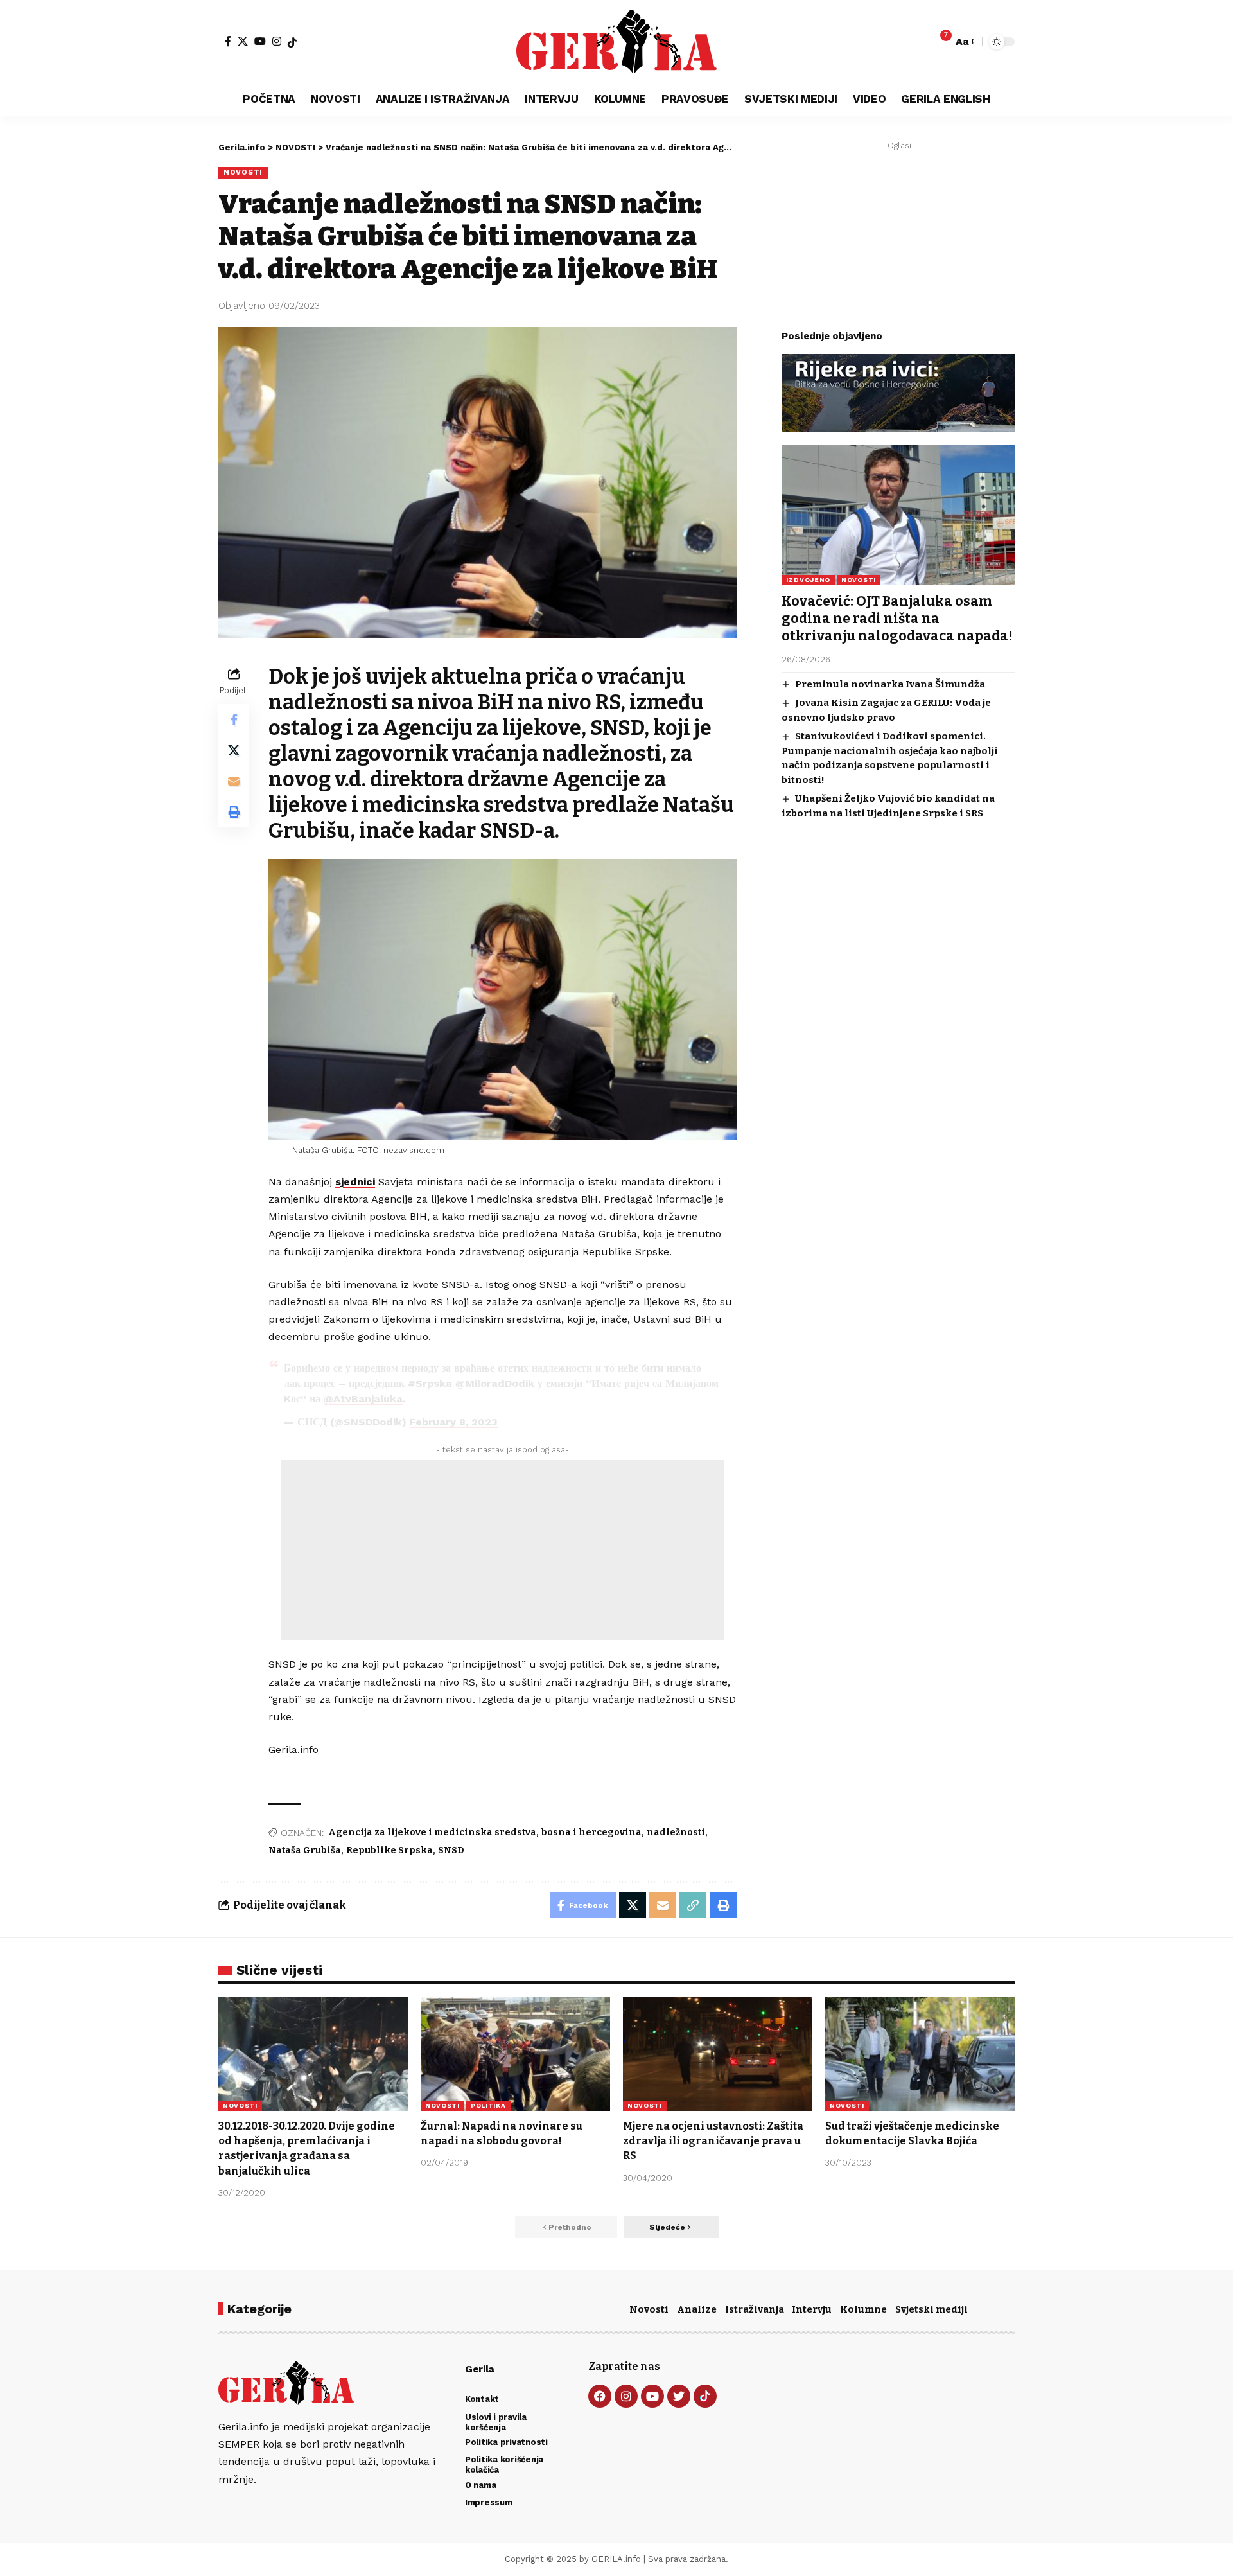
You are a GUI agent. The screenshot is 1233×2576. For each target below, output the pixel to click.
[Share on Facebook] (234, 719)
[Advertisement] (503, 1550)
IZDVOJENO (808, 579)
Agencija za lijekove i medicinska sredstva (432, 1832)
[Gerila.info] (616, 42)
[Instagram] (277, 41)
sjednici (355, 1182)
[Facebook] (228, 41)
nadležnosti (676, 1832)
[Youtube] (652, 2396)
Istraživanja (755, 2309)
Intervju (812, 2309)
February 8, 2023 (454, 1422)
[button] (964, 41)
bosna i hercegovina (591, 1832)
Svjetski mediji (931, 2309)
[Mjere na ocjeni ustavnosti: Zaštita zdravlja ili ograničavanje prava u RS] (718, 2054)
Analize (697, 2309)
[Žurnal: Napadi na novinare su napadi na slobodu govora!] (515, 2054)
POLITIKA (488, 2105)
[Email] (234, 781)
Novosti (649, 2309)
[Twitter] (679, 2396)
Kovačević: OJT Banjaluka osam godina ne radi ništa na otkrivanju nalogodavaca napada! (897, 618)
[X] (243, 41)
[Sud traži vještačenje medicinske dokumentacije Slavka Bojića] (920, 2054)
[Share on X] (234, 750)
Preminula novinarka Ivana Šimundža (890, 684)
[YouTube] (260, 41)
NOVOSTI (243, 172)
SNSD (451, 1850)
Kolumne (863, 2309)
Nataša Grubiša (305, 1850)
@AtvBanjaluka (363, 1399)
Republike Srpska (389, 1850)
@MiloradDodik (495, 1383)
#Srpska (430, 1383)
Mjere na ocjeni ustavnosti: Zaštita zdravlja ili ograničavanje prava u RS (713, 2141)
